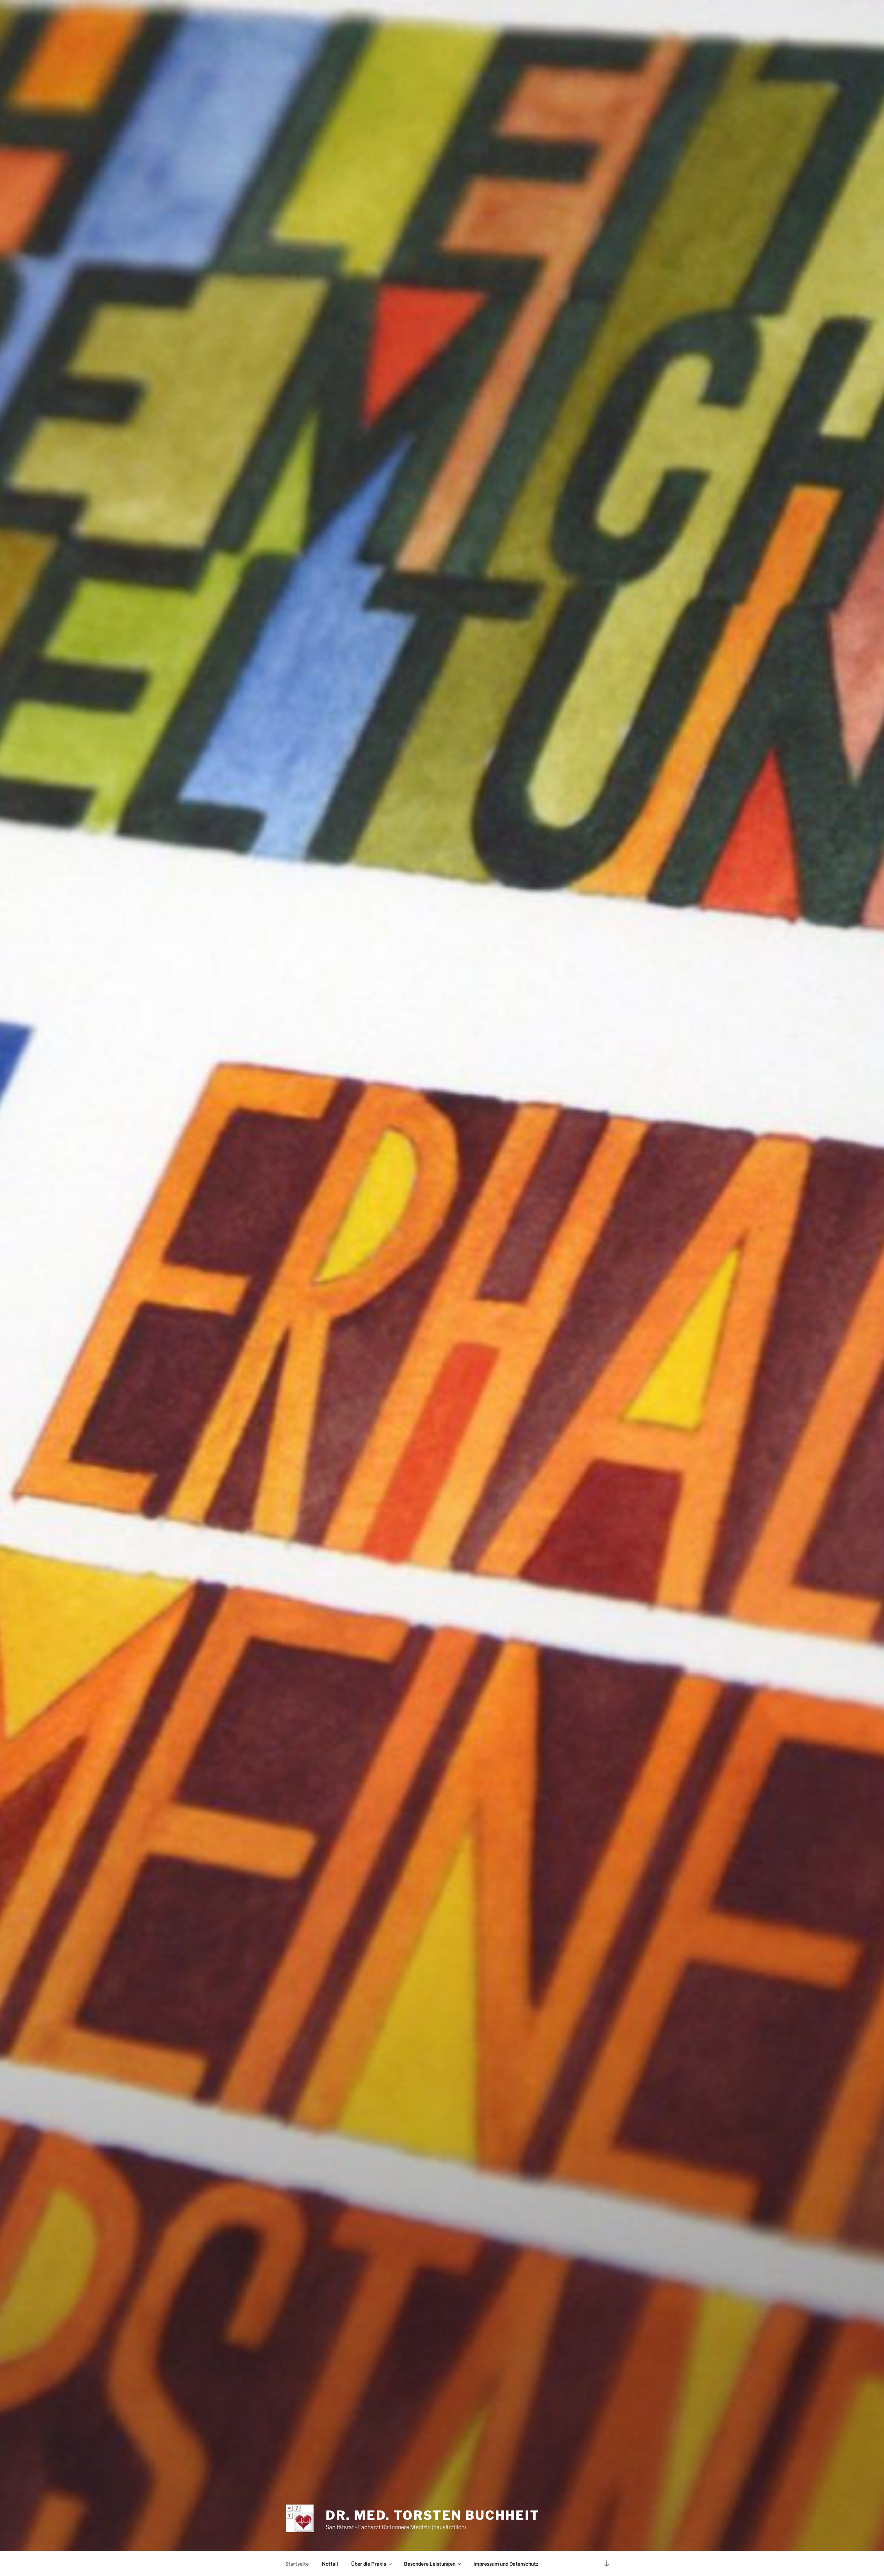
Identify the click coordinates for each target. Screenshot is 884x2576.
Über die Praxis (369, 2564)
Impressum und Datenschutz (506, 2564)
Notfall (330, 2564)
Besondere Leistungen (430, 2564)
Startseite (297, 2564)
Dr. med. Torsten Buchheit (433, 2515)
